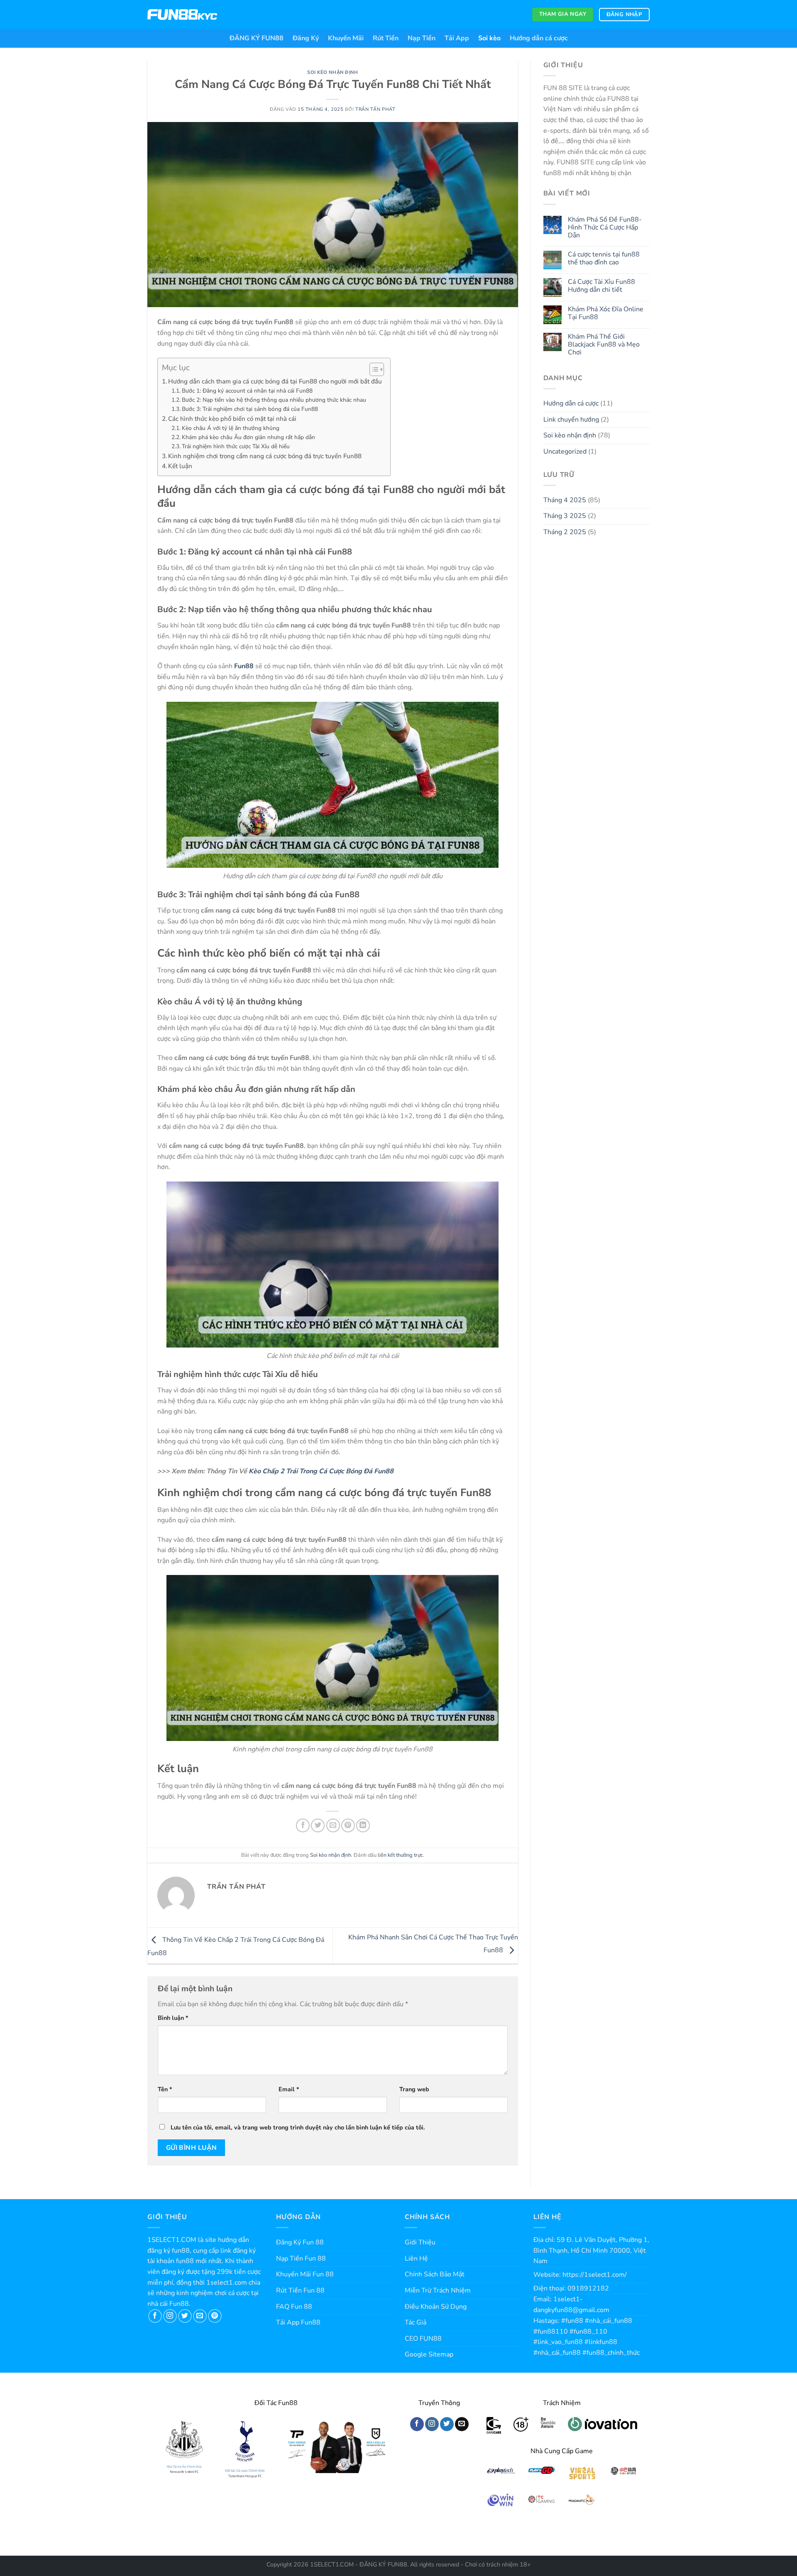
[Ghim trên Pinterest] (348, 1825)
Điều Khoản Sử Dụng (436, 2307)
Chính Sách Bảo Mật (435, 2274)
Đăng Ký (306, 38)
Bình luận (173, 2018)
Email (289, 2089)
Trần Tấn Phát (375, 109)
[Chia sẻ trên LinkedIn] (363, 1825)
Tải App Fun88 (298, 2322)
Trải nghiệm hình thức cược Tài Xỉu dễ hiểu (236, 446)
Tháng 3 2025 (565, 516)
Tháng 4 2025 (565, 500)
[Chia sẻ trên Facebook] (303, 1825)
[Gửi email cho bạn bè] (333, 1825)
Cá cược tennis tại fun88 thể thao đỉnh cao (604, 259)
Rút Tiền (386, 38)
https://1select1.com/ (595, 2275)
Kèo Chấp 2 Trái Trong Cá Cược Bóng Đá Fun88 (321, 1471)
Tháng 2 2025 (565, 532)
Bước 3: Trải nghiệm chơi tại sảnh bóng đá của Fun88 (250, 409)
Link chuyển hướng (571, 420)
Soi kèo (489, 38)
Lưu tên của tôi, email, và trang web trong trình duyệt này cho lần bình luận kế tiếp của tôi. (298, 2127)
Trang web (414, 2089)
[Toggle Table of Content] (373, 369)
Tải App (457, 38)
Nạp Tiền (422, 38)
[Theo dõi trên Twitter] (185, 2316)
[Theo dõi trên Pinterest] (215, 2316)
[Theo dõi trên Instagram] (170, 2316)
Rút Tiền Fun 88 (300, 2290)
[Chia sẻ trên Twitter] (318, 1825)
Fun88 (244, 666)
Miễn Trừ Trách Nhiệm (438, 2290)
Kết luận (180, 466)
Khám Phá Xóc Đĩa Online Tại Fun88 (606, 313)
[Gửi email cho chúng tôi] (200, 2316)
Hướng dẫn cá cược (539, 38)
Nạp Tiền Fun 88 (301, 2259)
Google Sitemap (429, 2354)
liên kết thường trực (400, 1855)
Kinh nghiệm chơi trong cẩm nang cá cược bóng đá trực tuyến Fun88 (265, 456)
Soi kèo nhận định (333, 72)
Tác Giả (416, 2322)
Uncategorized (565, 452)
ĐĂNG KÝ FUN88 (257, 38)
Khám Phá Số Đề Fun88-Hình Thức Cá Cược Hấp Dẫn (605, 228)
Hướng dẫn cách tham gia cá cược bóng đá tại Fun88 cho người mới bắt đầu (275, 381)
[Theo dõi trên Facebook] (155, 2316)
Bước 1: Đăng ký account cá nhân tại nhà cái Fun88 (247, 391)
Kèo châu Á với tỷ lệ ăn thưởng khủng (231, 428)
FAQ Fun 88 (294, 2307)
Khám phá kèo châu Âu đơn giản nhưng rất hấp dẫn (248, 437)
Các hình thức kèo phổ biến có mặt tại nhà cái (232, 419)
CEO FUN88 (423, 2339)
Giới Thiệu (420, 2242)
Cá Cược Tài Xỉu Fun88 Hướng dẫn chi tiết (601, 286)
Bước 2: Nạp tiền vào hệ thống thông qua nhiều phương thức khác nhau (274, 400)
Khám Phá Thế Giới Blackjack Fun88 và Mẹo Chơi (604, 345)
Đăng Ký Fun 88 (300, 2242)
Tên (165, 2089)
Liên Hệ (416, 2259)
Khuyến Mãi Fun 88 (305, 2274)
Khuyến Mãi (346, 38)
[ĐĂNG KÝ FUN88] (182, 15)
